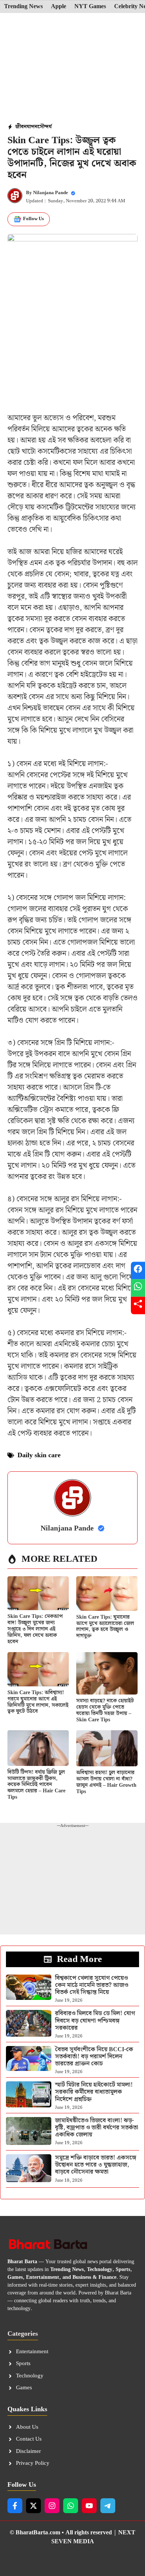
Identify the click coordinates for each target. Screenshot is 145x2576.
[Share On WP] (138, 1288)
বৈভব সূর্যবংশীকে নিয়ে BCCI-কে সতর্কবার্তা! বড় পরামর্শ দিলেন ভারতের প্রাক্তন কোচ (94, 2057)
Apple (59, 7)
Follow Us (33, 219)
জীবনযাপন (26, 127)
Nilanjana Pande (51, 193)
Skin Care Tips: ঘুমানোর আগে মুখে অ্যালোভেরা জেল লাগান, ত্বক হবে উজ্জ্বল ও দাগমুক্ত (105, 1626)
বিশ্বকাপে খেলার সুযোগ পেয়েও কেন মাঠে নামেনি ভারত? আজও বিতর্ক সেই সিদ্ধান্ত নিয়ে (92, 1985)
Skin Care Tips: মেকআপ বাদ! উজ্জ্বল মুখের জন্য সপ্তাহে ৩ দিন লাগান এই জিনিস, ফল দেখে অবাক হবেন (35, 1629)
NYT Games (90, 7)
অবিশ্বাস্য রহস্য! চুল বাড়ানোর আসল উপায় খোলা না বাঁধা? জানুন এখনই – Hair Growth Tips (106, 1782)
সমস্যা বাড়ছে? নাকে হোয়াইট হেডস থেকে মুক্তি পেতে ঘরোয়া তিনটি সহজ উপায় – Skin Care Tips (105, 1710)
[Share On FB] (138, 1271)
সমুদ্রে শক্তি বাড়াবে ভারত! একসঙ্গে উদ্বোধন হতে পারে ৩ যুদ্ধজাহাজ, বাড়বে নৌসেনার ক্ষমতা (96, 2165)
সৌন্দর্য (45, 127)
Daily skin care (39, 1455)
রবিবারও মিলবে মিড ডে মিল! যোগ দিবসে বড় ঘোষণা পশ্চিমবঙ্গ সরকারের (95, 2021)
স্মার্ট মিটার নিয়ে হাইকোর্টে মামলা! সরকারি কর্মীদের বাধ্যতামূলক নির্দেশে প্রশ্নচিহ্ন (94, 2092)
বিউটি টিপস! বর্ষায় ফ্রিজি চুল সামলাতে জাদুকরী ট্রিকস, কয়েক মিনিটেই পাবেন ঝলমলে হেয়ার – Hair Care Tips (36, 1785)
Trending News (23, 7)
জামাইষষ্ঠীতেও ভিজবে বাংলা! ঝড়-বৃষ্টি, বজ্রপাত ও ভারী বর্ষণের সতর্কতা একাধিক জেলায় (97, 2128)
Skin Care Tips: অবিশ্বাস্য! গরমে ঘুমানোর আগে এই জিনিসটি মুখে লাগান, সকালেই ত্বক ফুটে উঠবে (38, 1702)
